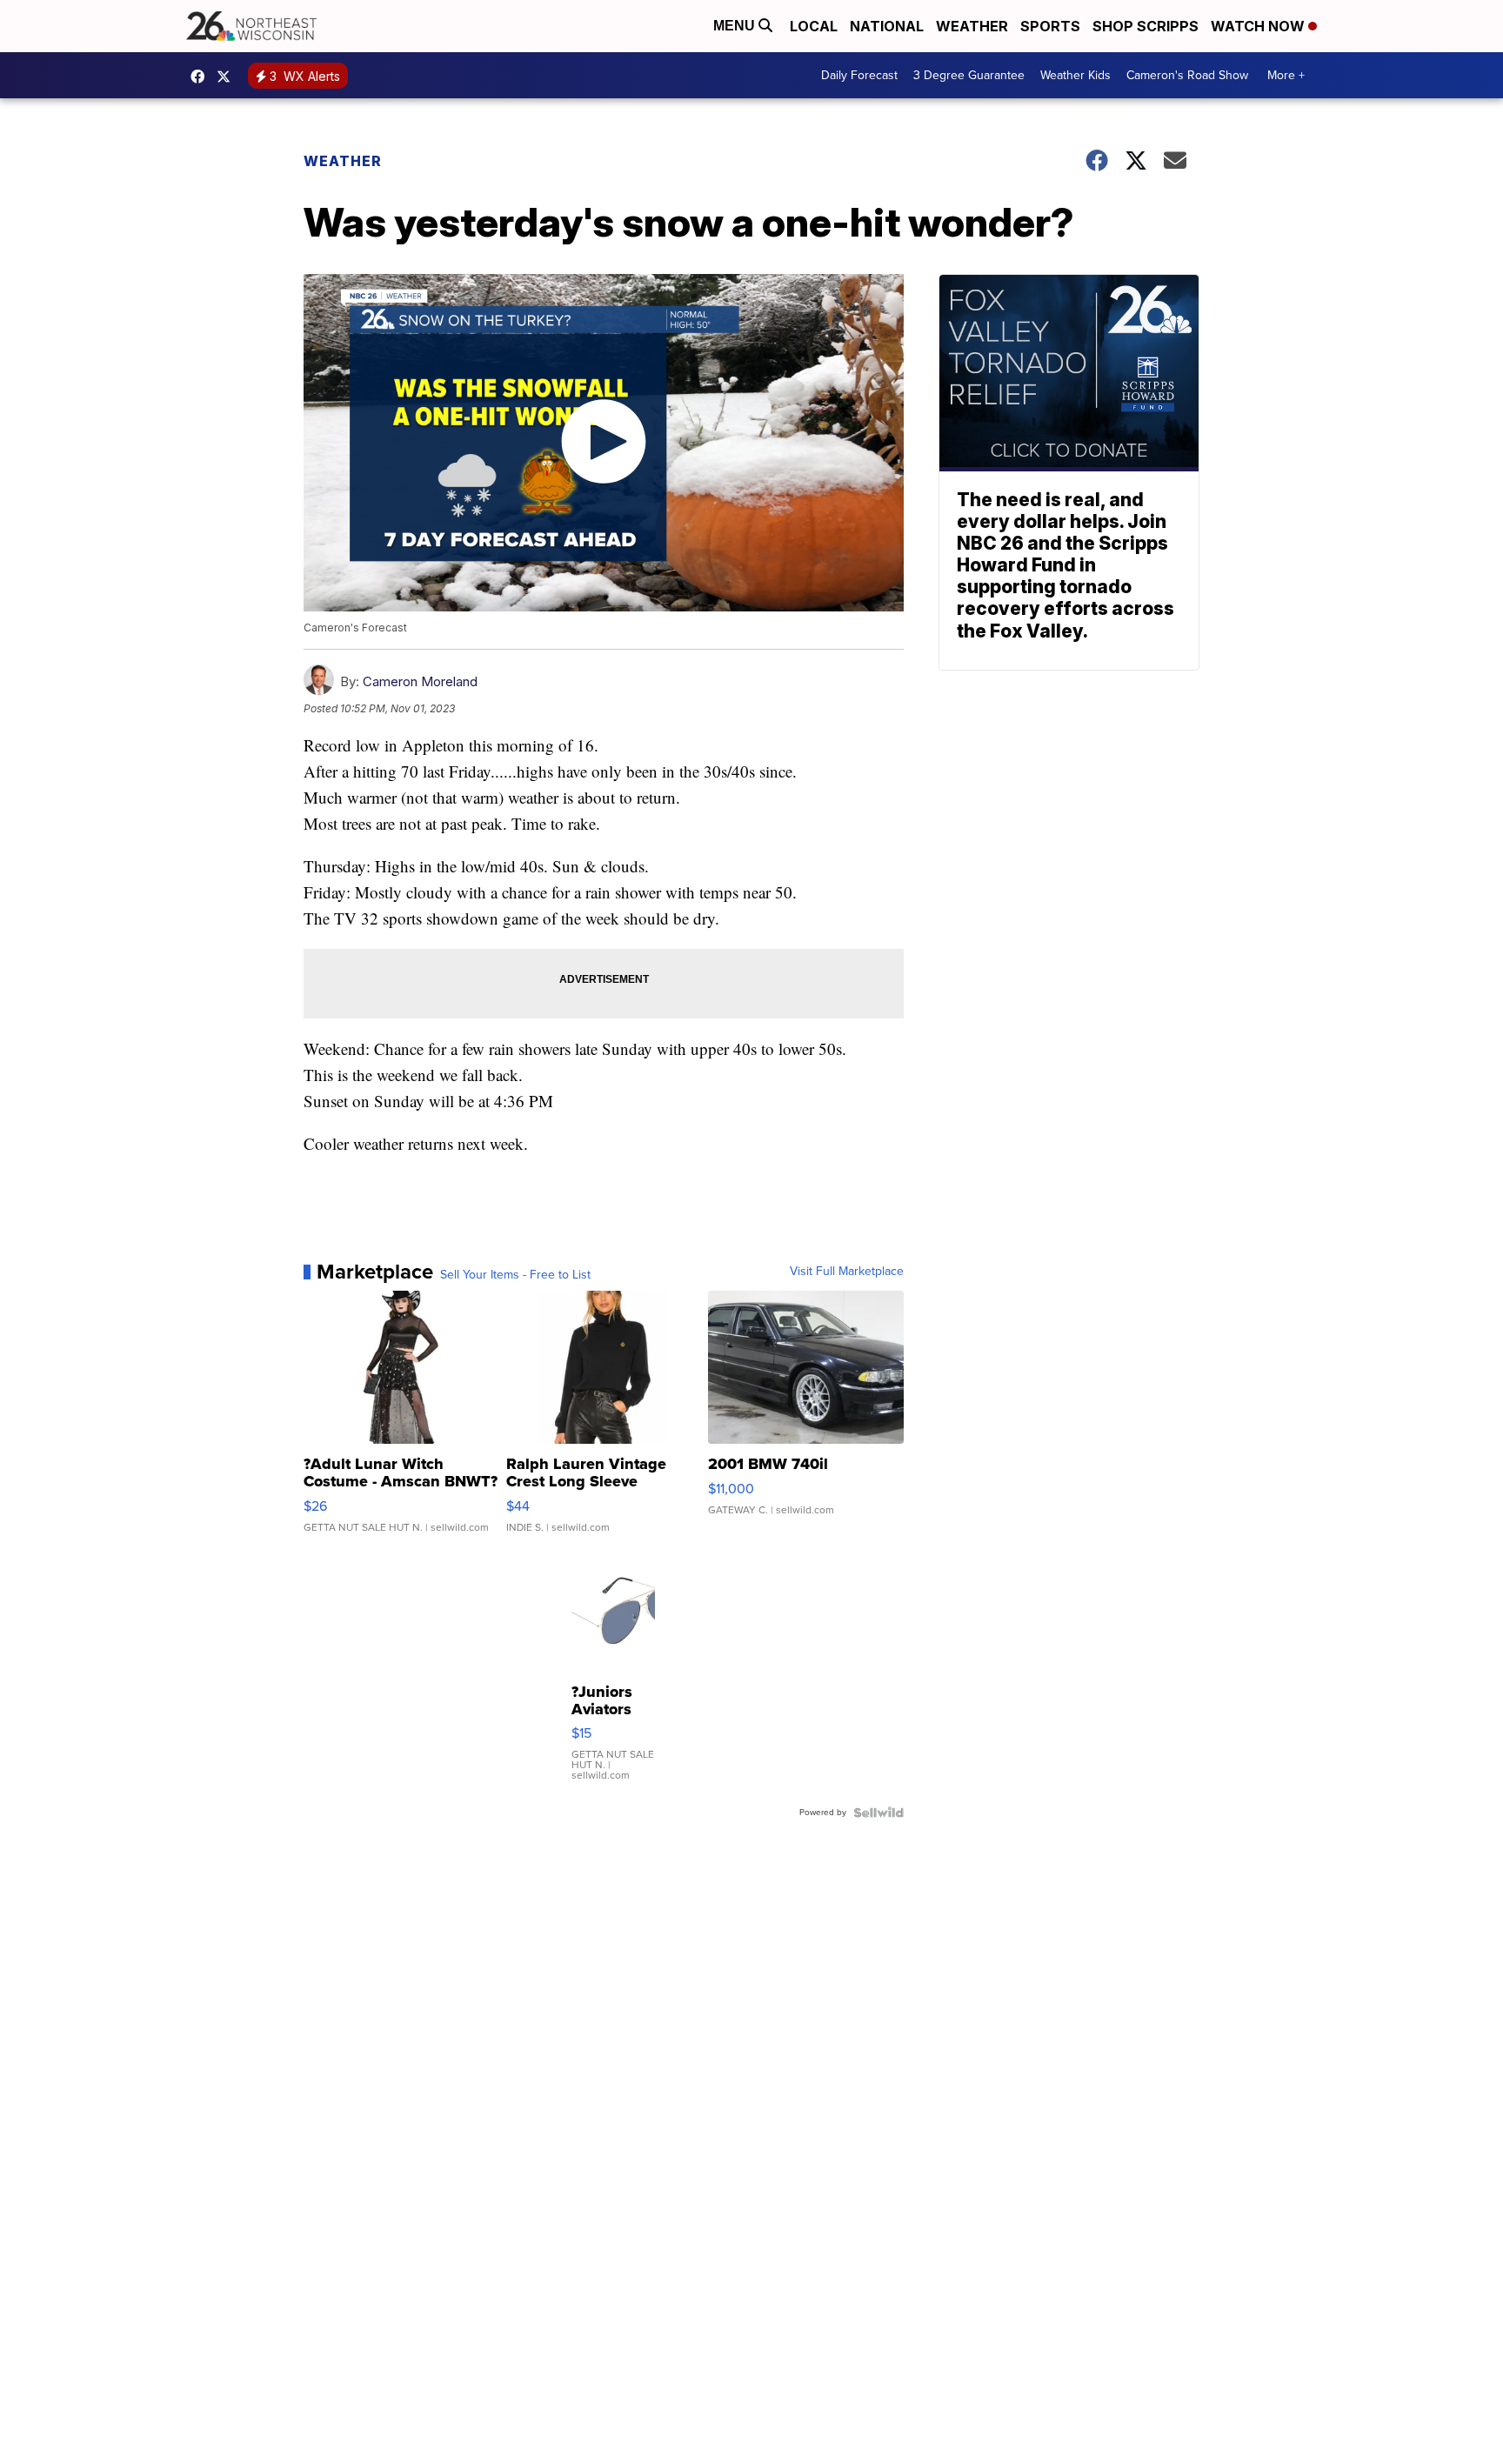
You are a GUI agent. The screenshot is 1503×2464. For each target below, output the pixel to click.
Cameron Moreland (420, 681)
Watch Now (1259, 26)
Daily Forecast (859, 75)
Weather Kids (1075, 75)
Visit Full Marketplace (847, 1272)
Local (814, 26)
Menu (736, 26)
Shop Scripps (1146, 26)
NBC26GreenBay (202, 77)
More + (1286, 75)
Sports (1050, 26)
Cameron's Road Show (1187, 75)
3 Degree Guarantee (969, 75)
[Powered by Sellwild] (878, 1813)
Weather (972, 26)
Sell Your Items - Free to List (515, 1275)
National (887, 26)
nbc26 (228, 77)
